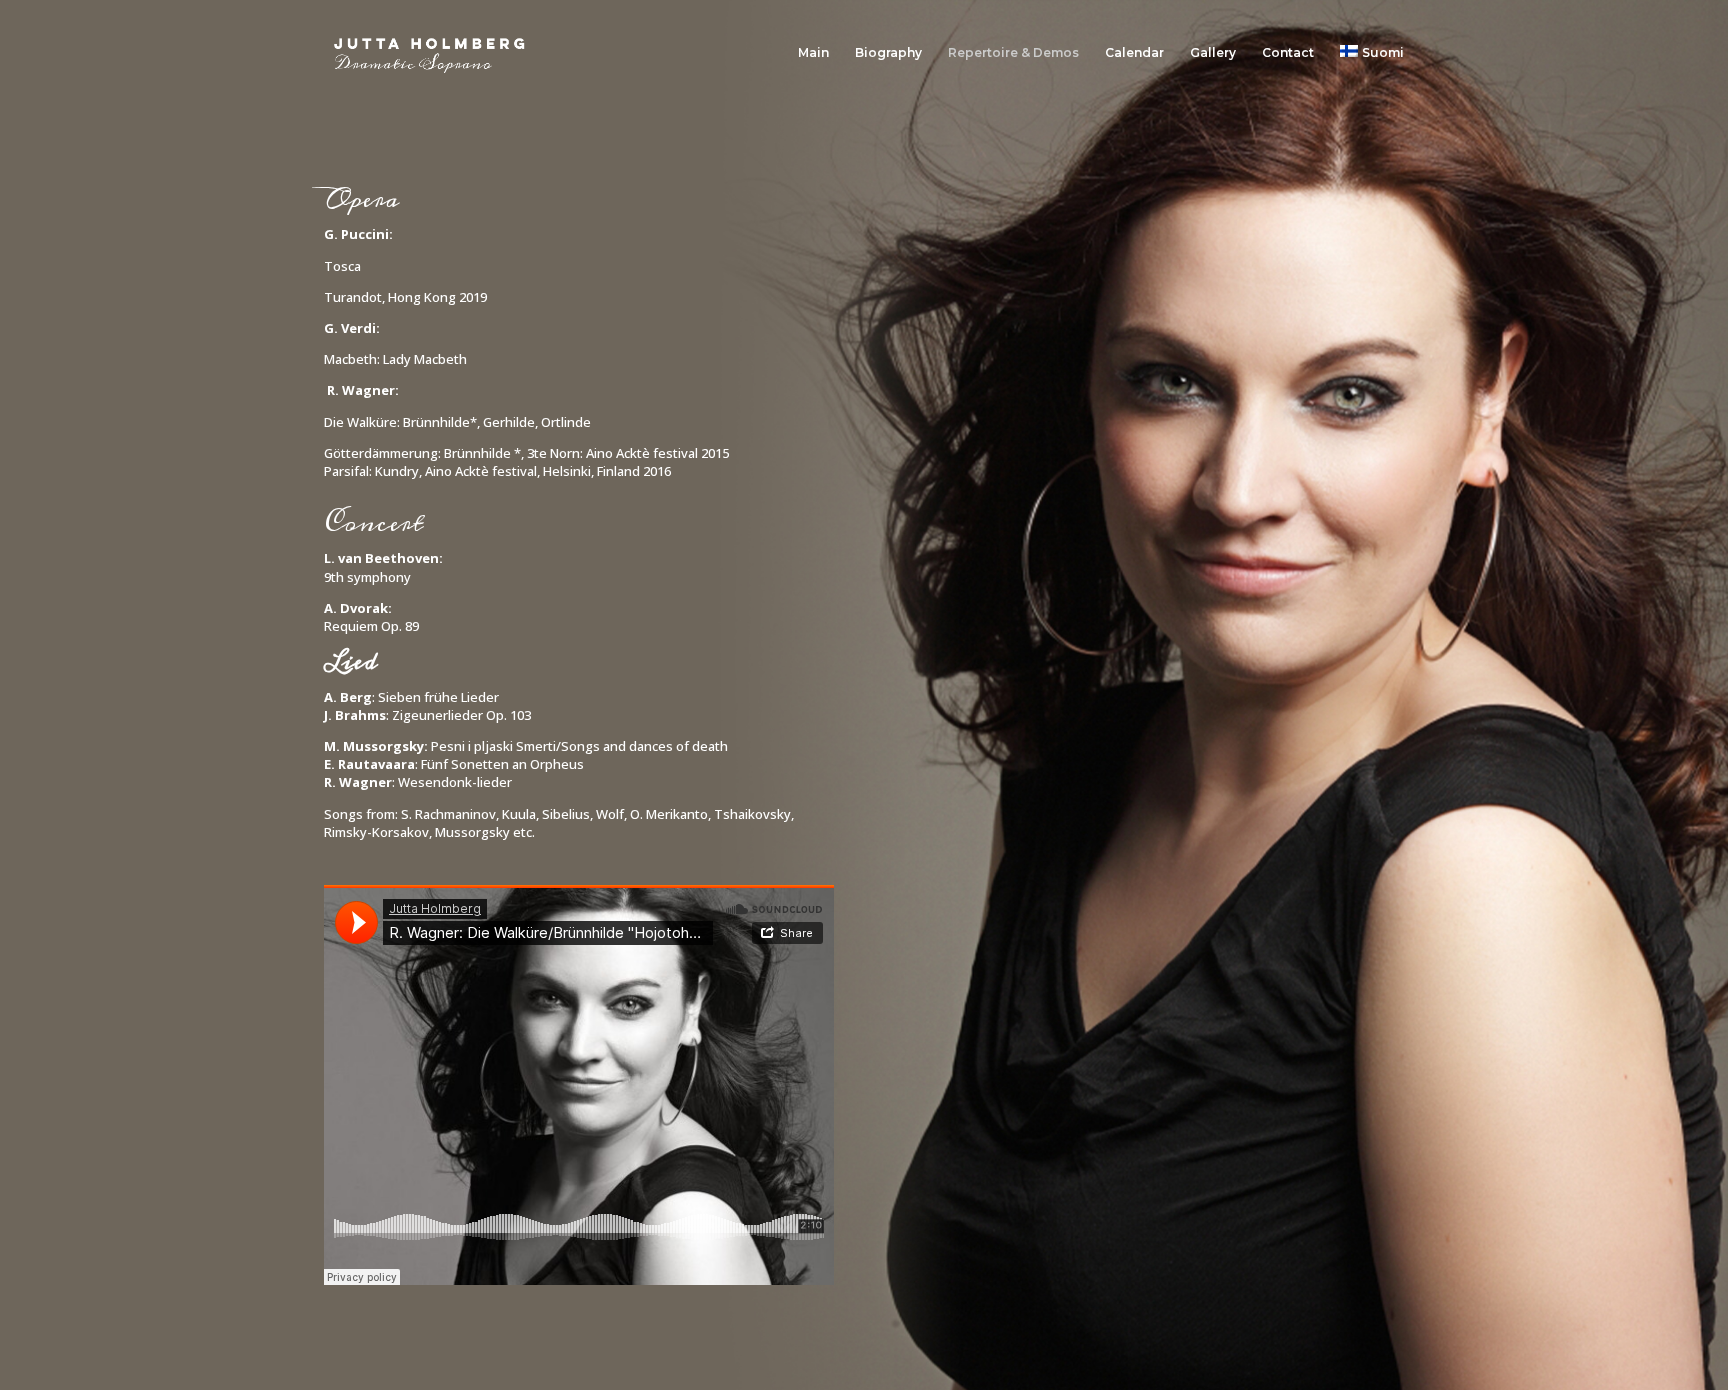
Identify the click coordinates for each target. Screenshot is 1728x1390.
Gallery (1213, 53)
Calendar (1134, 53)
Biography (888, 53)
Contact (1288, 53)
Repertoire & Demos (1013, 53)
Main (813, 53)
